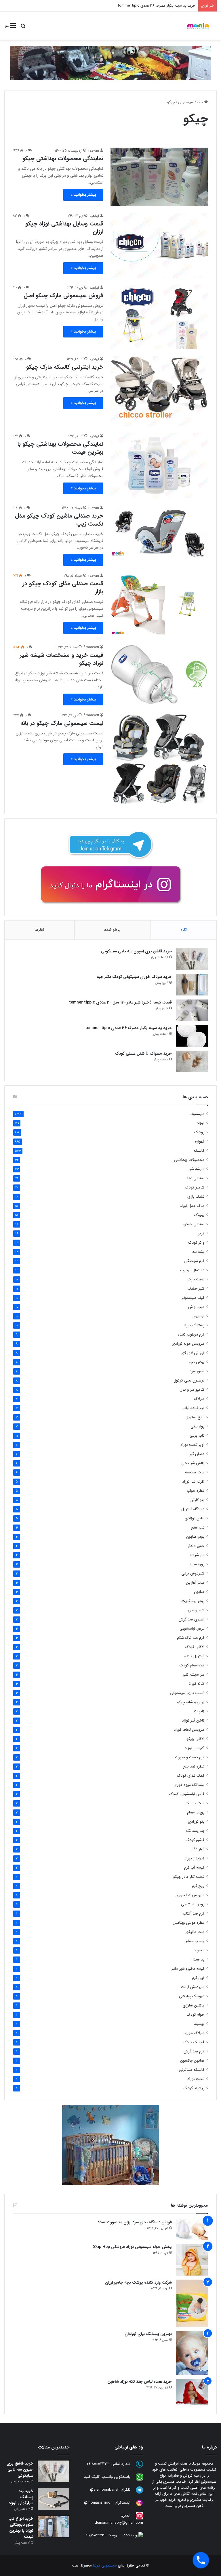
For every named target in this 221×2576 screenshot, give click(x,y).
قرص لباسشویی (192, 1629)
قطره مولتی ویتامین (188, 1923)
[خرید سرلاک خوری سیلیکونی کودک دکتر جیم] (192, 985)
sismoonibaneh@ (105, 2490)
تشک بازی (196, 1197)
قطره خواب (196, 1491)
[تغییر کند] (198, 26)
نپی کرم (198, 1978)
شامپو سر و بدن (192, 1390)
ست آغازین (195, 1583)
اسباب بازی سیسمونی (187, 1693)
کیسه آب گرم (194, 1868)
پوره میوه (197, 1564)
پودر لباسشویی (193, 1904)
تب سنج (198, 1528)
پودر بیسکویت (193, 1601)
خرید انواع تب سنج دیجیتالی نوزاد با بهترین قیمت (21, 2528)
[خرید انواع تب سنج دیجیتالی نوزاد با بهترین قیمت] (54, 2526)
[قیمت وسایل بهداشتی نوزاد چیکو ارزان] (159, 245)
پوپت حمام (196, 1812)
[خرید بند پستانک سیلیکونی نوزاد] (54, 2499)
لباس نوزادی (195, 1518)
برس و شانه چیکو (191, 1702)
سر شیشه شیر (194, 1675)
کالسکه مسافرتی (192, 2070)
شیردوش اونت (193, 1987)
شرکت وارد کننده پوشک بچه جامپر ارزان (138, 2282)
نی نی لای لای (193, 1353)
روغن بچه (197, 1362)
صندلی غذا (196, 1178)
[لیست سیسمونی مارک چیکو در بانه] (159, 759)
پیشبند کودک (194, 2088)
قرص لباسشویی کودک (187, 1794)
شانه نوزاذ (197, 1684)
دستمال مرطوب (192, 1270)
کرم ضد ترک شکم (191, 1638)
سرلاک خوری (194, 2033)
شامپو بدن (196, 1610)
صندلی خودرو (194, 1224)
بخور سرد (197, 1371)
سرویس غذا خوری (190, 1895)
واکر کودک (196, 1243)
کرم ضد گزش (194, 2051)
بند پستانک (195, 1831)
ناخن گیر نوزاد (193, 1721)
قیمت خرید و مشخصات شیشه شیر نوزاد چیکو (61, 659)
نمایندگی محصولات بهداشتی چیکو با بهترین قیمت (60, 448)
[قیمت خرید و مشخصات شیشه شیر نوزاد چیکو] (159, 675)
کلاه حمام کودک (192, 1665)
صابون (199, 1592)
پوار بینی (197, 1426)
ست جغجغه (195, 1472)
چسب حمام (195, 1941)
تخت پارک (196, 1279)
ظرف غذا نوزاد (193, 1482)
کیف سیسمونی (192, 1298)
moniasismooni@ (99, 2503)
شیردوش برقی (193, 1573)
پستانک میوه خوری (189, 1785)
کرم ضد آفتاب (194, 1914)
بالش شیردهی (193, 1463)
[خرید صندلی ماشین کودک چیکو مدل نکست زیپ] (159, 531)
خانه (201, 102)
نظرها (39, 930)
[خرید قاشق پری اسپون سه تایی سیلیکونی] (192, 959)
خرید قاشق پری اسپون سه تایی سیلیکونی (136, 951)
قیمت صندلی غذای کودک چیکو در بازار (63, 587)
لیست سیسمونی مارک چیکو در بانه (62, 723)
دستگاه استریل (193, 1509)
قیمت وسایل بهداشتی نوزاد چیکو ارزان (64, 228)
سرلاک (199, 1399)
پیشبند (199, 2024)
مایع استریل (195, 1417)
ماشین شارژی (194, 2005)
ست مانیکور (195, 1932)
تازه (184, 930)
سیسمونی (186, 102)
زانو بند (199, 1711)
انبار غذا (198, 1849)
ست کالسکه (195, 1803)
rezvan (94, 151)
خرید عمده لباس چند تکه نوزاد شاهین (140, 2382)
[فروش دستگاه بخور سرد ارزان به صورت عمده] (192, 2230)
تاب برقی (197, 1436)
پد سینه (198, 1960)
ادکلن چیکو (195, 1739)
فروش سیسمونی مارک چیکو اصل (63, 295)
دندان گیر (197, 1454)
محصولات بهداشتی (189, 1160)
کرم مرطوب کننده (191, 1335)
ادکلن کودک (195, 1647)
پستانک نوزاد (194, 1325)
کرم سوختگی (194, 1261)
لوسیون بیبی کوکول (189, 1380)
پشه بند (198, 1252)
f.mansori (91, 647)
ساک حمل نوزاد (192, 1206)
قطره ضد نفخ (194, 1766)
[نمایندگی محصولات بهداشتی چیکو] (159, 177)
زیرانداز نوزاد (194, 1858)
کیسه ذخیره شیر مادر (188, 1969)
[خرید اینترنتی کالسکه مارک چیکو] (159, 391)
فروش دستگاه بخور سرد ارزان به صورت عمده (135, 2222)
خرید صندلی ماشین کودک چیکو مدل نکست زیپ (59, 520)
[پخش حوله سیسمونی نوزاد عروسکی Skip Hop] (192, 2260)
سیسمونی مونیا (105, 2566)
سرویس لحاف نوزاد (189, 1730)
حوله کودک (196, 2015)
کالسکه (199, 1151)
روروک (199, 1215)
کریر (201, 1233)
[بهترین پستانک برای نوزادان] (192, 2353)
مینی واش (196, 1307)
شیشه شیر (196, 1169)
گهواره (200, 1142)
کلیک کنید (92, 2477)
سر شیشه (197, 1555)
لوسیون (198, 1316)
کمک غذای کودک (191, 1776)
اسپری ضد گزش (192, 1619)
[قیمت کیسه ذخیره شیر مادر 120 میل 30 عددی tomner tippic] (192, 1010)
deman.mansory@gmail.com (119, 2523)
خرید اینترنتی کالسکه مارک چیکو (65, 367)
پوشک (199, 1132)
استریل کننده (194, 1656)
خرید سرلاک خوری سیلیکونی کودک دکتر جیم (134, 977)
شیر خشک (196, 1289)
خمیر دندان (195, 1546)
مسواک (199, 1950)
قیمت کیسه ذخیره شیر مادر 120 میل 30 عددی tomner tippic (120, 1002)
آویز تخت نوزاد (192, 1445)
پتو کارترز (197, 1500)
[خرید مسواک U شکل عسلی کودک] (192, 1061)
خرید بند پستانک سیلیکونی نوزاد (21, 2497)
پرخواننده (112, 930)
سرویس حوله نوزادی (188, 1344)
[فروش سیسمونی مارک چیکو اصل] (159, 317)
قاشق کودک (195, 1840)
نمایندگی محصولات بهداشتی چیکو (63, 158)
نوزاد (201, 1123)
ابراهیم (94, 216)
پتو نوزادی (196, 1822)
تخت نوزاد (196, 2079)
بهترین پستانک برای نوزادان (148, 2334)
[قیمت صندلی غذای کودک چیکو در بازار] (159, 605)
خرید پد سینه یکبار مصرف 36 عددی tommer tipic (157, 6)
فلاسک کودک (194, 2042)
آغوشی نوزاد (195, 1748)
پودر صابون (195, 1537)
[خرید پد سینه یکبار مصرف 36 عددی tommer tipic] (192, 1036)
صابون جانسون (192, 2061)
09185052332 (98, 2464)
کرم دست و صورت (190, 1757)
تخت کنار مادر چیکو (189, 1877)
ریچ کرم (198, 1886)
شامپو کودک (195, 1187)
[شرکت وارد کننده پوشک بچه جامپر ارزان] (192, 2303)
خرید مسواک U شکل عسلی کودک (143, 1053)
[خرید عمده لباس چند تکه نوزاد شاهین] (192, 2392)
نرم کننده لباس (193, 1408)
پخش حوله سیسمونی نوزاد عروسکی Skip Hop (132, 2247)
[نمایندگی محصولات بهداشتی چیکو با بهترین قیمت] (159, 465)
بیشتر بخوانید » (83, 195)
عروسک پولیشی (192, 1996)
